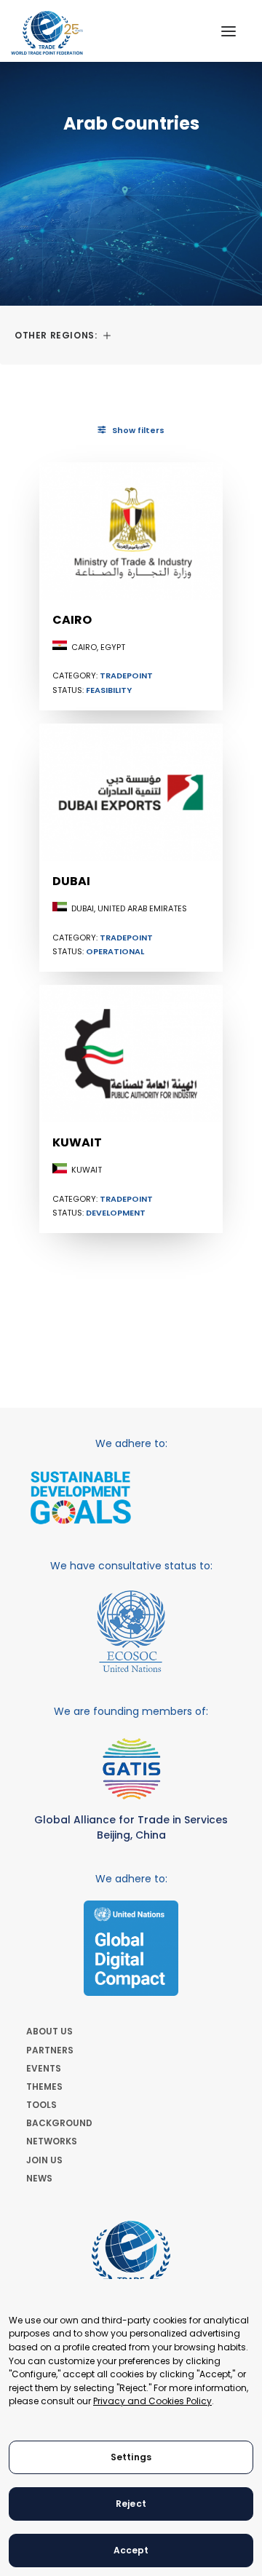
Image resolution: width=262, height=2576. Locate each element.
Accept (131, 2550)
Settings (131, 2457)
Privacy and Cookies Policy (152, 2401)
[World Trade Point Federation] (47, 33)
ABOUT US (49, 2031)
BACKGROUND (59, 2123)
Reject (131, 2504)
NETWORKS (52, 2141)
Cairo (72, 620)
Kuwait (77, 1142)
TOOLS (41, 2105)
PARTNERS (50, 2050)
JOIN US (44, 2160)
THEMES (44, 2086)
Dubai (71, 881)
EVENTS (44, 2068)
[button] (229, 31)
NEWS (39, 2178)
